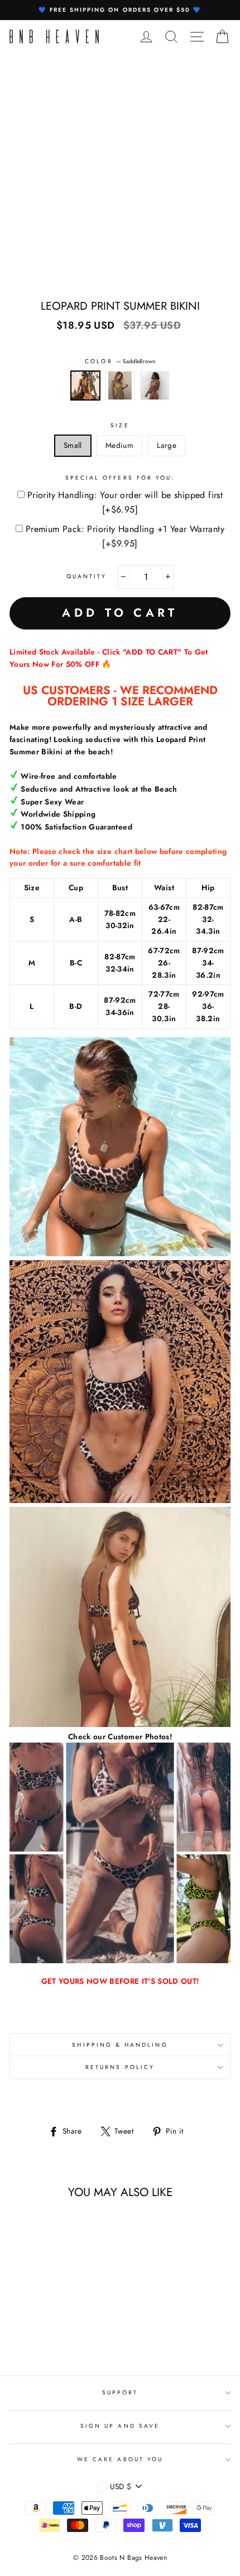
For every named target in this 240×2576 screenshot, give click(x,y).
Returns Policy (120, 2067)
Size (120, 425)
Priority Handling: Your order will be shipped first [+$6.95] (125, 502)
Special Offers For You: (120, 478)
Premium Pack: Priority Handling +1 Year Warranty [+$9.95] (125, 536)
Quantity (87, 576)
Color (120, 361)
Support (120, 2392)
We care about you (120, 2459)
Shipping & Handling (120, 2045)
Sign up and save (120, 2426)
